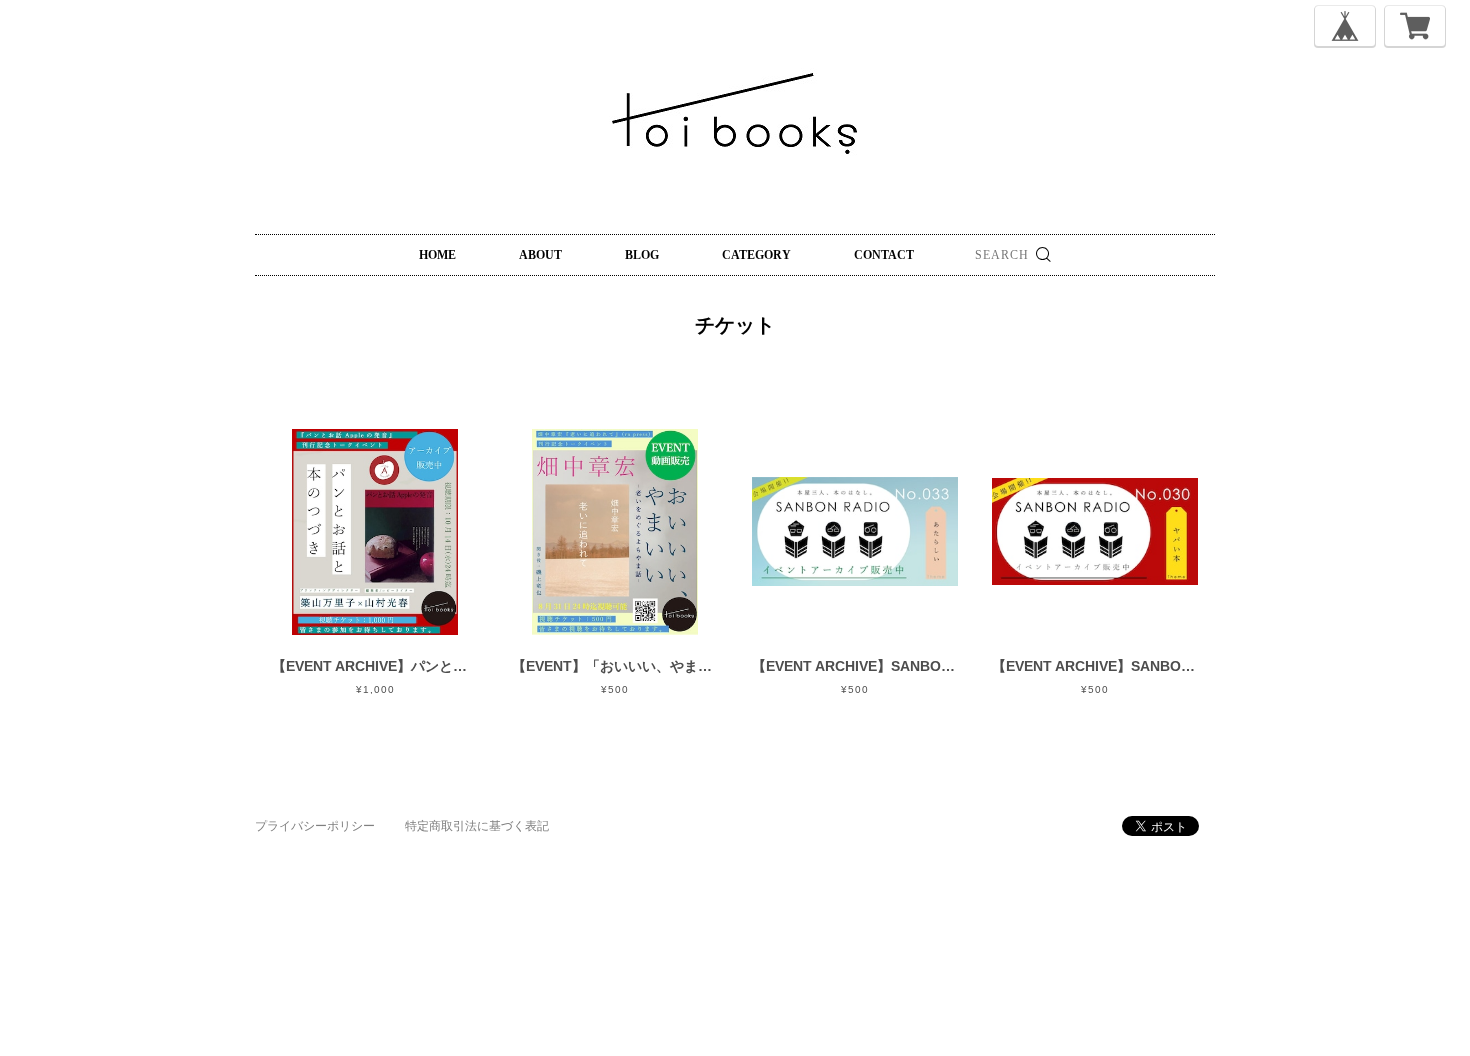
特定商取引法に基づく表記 (477, 826)
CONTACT (884, 255)
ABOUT (540, 255)
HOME (437, 255)
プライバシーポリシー (315, 826)
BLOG (642, 255)
